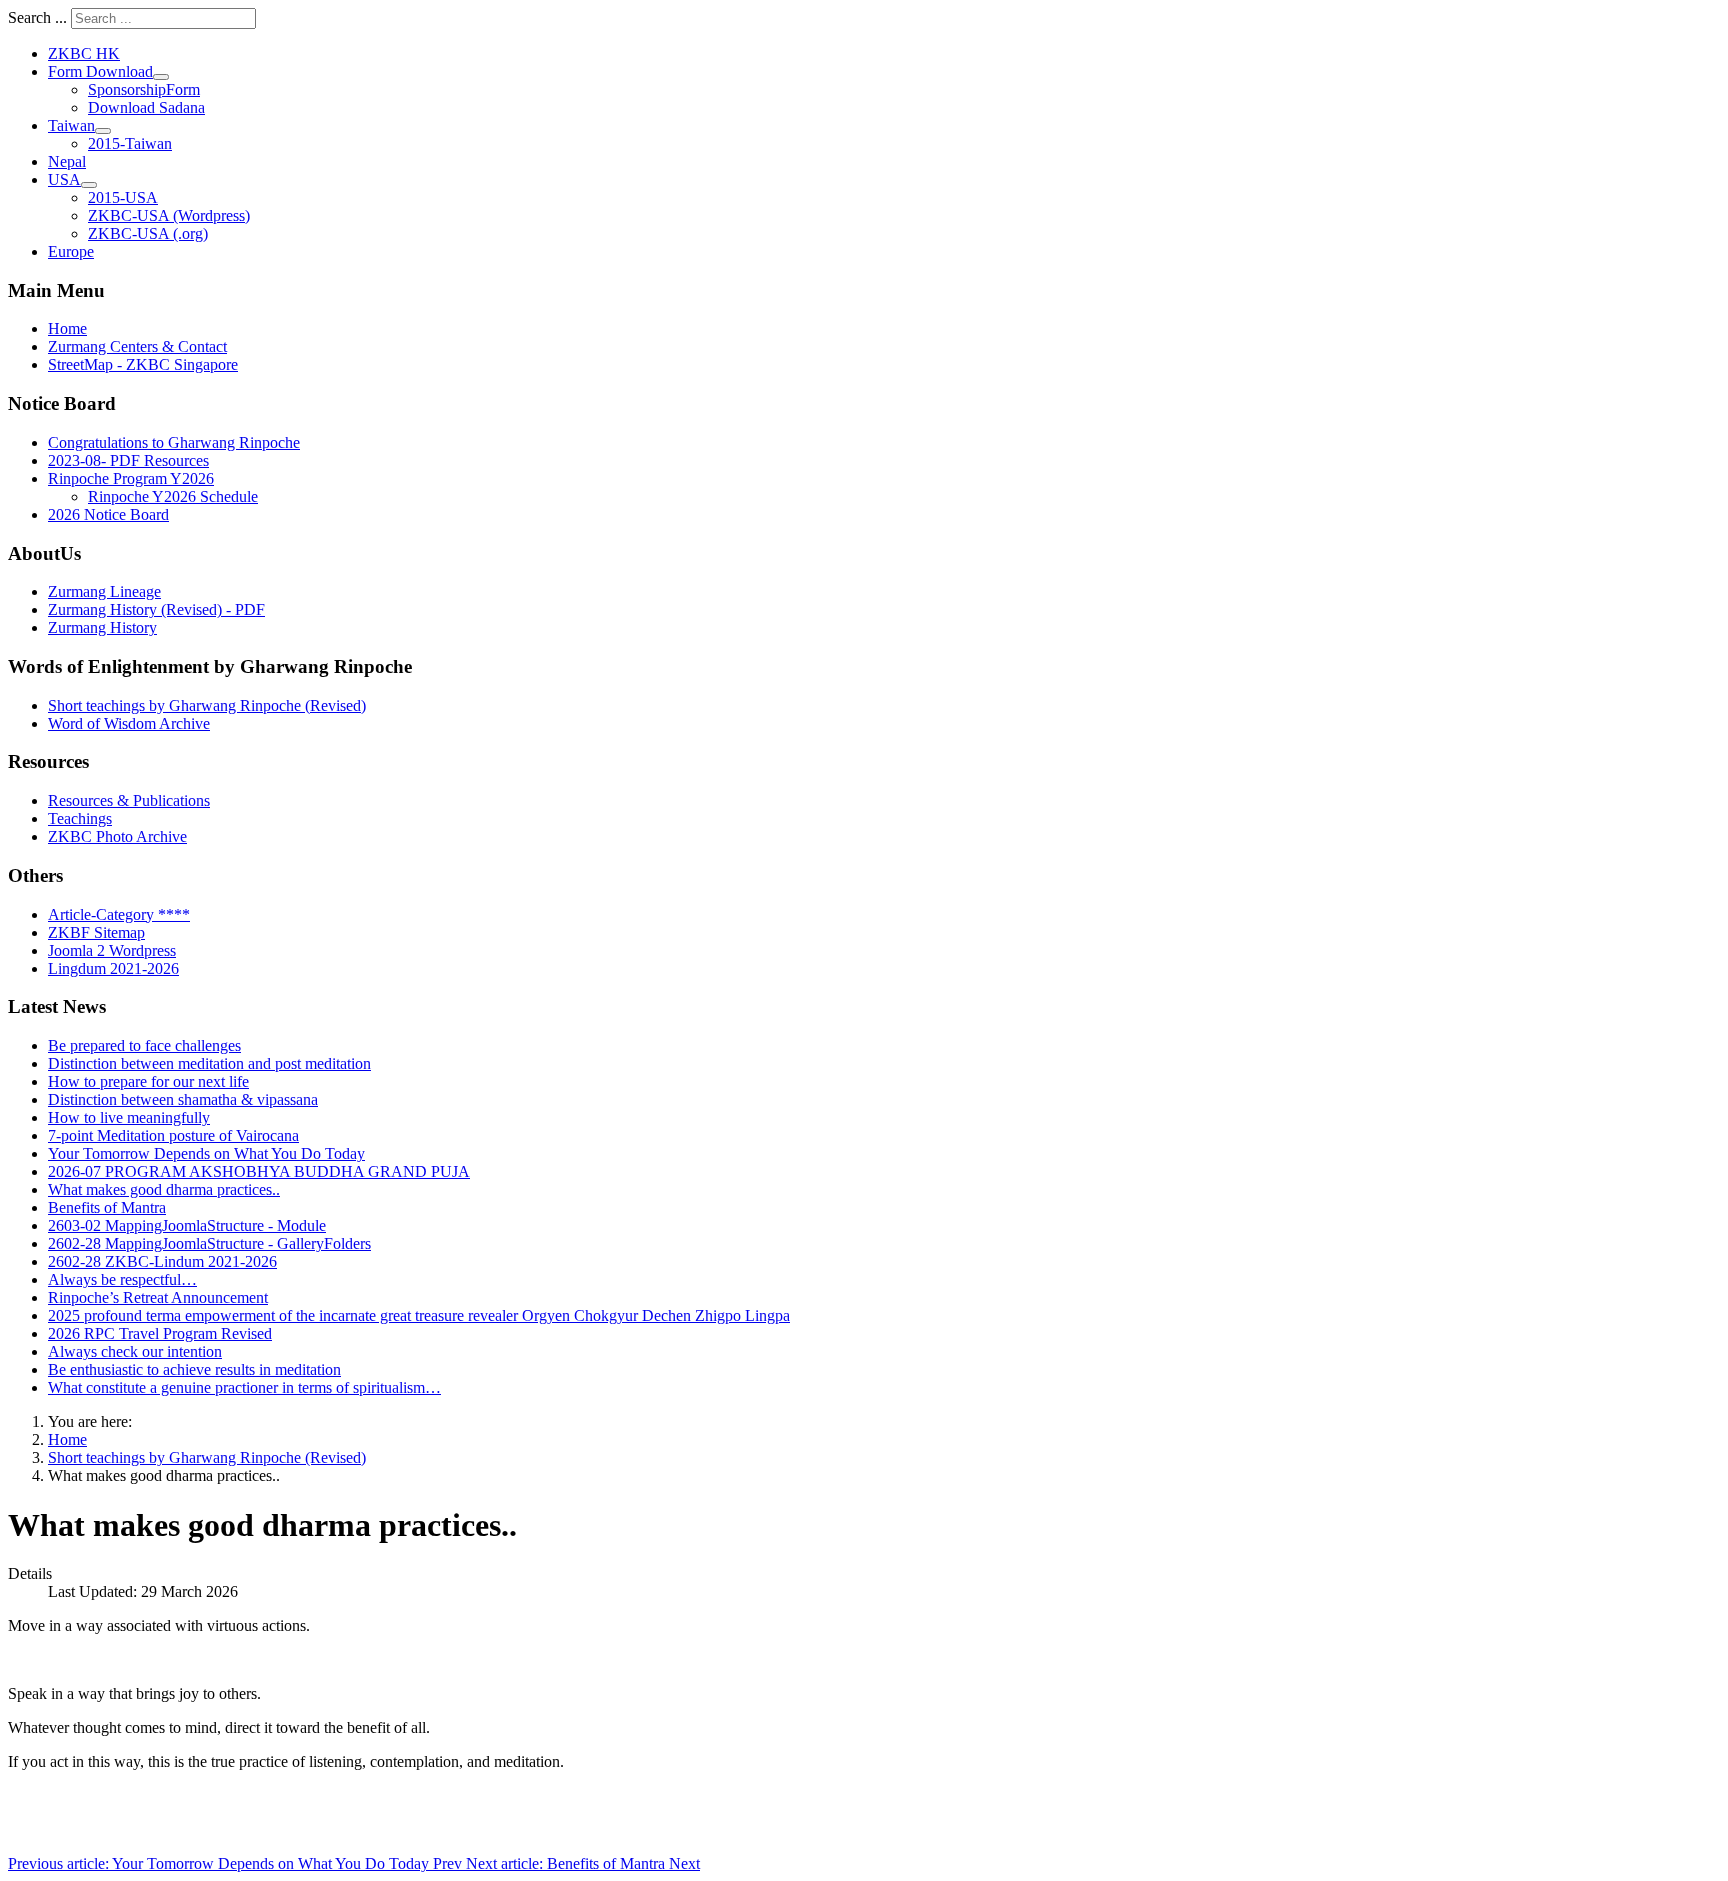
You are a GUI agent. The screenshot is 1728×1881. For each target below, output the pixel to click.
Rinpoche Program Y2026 (131, 478)
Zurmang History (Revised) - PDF (156, 609)
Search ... (37, 17)
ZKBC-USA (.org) (148, 233)
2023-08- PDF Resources (128, 460)
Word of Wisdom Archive (129, 723)
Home (67, 328)
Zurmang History (102, 627)
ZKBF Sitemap (96, 932)
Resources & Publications (129, 800)
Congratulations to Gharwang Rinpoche (174, 442)
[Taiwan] (103, 131)
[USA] (89, 185)
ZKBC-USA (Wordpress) (169, 215)
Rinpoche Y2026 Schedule (173, 496)
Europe (71, 251)
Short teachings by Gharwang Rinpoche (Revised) (207, 705)
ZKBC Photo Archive (117, 836)
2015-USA (123, 197)
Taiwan (71, 125)
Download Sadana (146, 107)
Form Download (100, 71)
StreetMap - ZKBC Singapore (143, 364)
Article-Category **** (119, 914)
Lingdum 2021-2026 (113, 968)
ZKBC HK (84, 53)
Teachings (80, 818)
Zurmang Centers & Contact (137, 346)
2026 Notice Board (108, 514)
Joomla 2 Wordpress (112, 950)
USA (64, 179)
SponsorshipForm (144, 89)
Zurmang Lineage (104, 591)
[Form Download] (161, 77)
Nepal (67, 161)
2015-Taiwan (130, 143)
